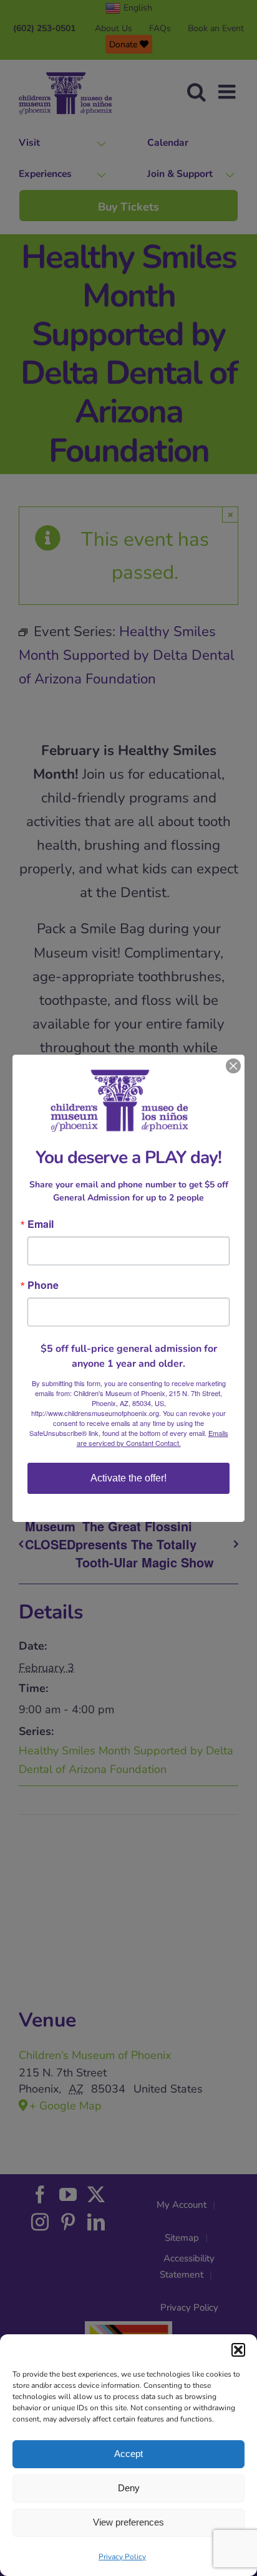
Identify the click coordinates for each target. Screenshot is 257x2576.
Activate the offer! (128, 1478)
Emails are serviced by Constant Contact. (153, 1438)
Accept (128, 2454)
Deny (129, 2488)
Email (41, 1224)
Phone (43, 1285)
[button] (238, 2350)
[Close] (233, 1066)
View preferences (128, 2522)
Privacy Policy (122, 2557)
